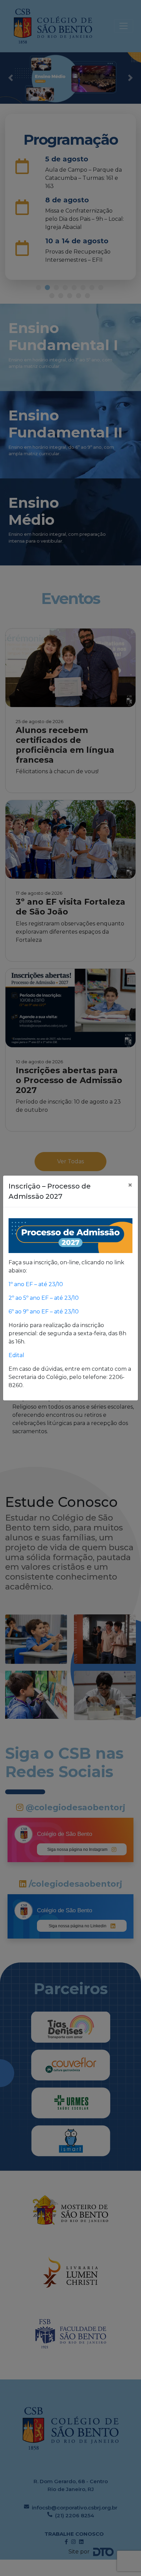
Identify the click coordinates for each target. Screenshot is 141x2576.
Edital (17, 1355)
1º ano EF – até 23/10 (36, 1284)
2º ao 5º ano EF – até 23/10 (44, 1298)
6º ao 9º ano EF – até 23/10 (44, 1312)
